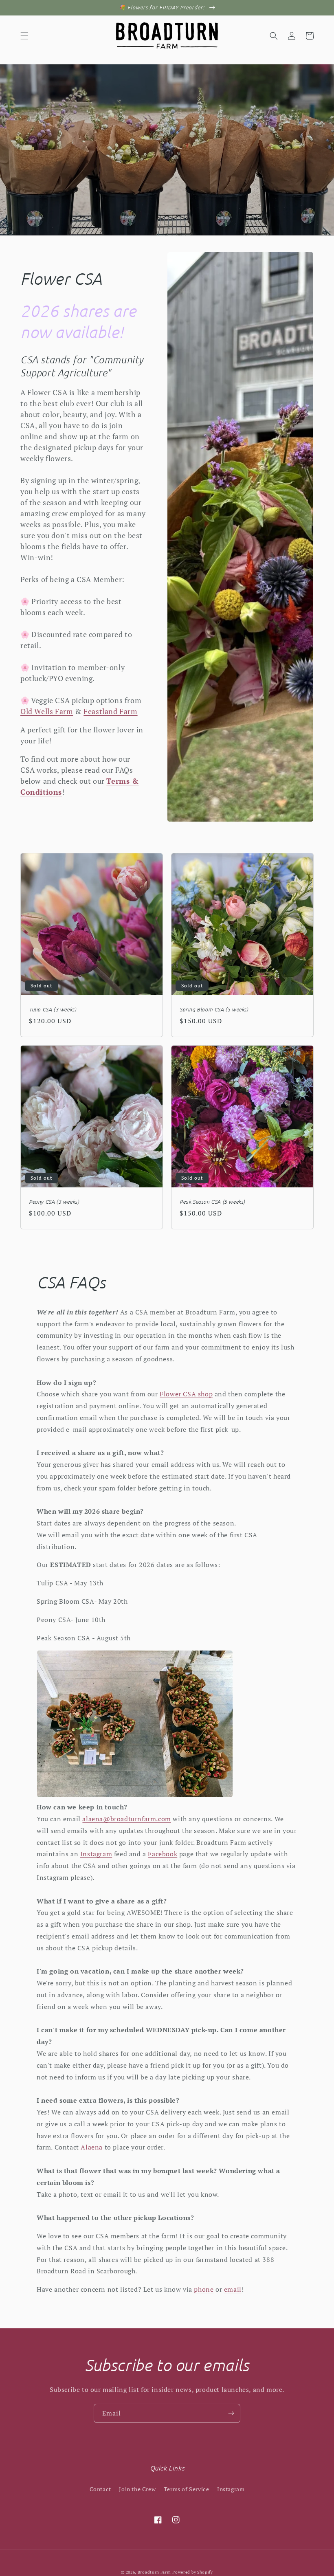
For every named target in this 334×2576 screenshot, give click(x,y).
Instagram (96, 1854)
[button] (24, 36)
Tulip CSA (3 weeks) (53, 1009)
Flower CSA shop (186, 1394)
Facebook (163, 1854)
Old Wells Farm (47, 711)
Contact (100, 2489)
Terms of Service (187, 2489)
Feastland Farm (110, 711)
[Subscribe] (231, 2413)
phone (204, 2289)
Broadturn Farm (154, 2572)
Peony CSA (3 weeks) (54, 1202)
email (233, 2289)
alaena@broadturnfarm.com (126, 1819)
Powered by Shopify (193, 2572)
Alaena (92, 2147)
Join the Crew (137, 2489)
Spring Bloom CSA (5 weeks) (214, 1009)
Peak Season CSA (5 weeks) (212, 1202)
